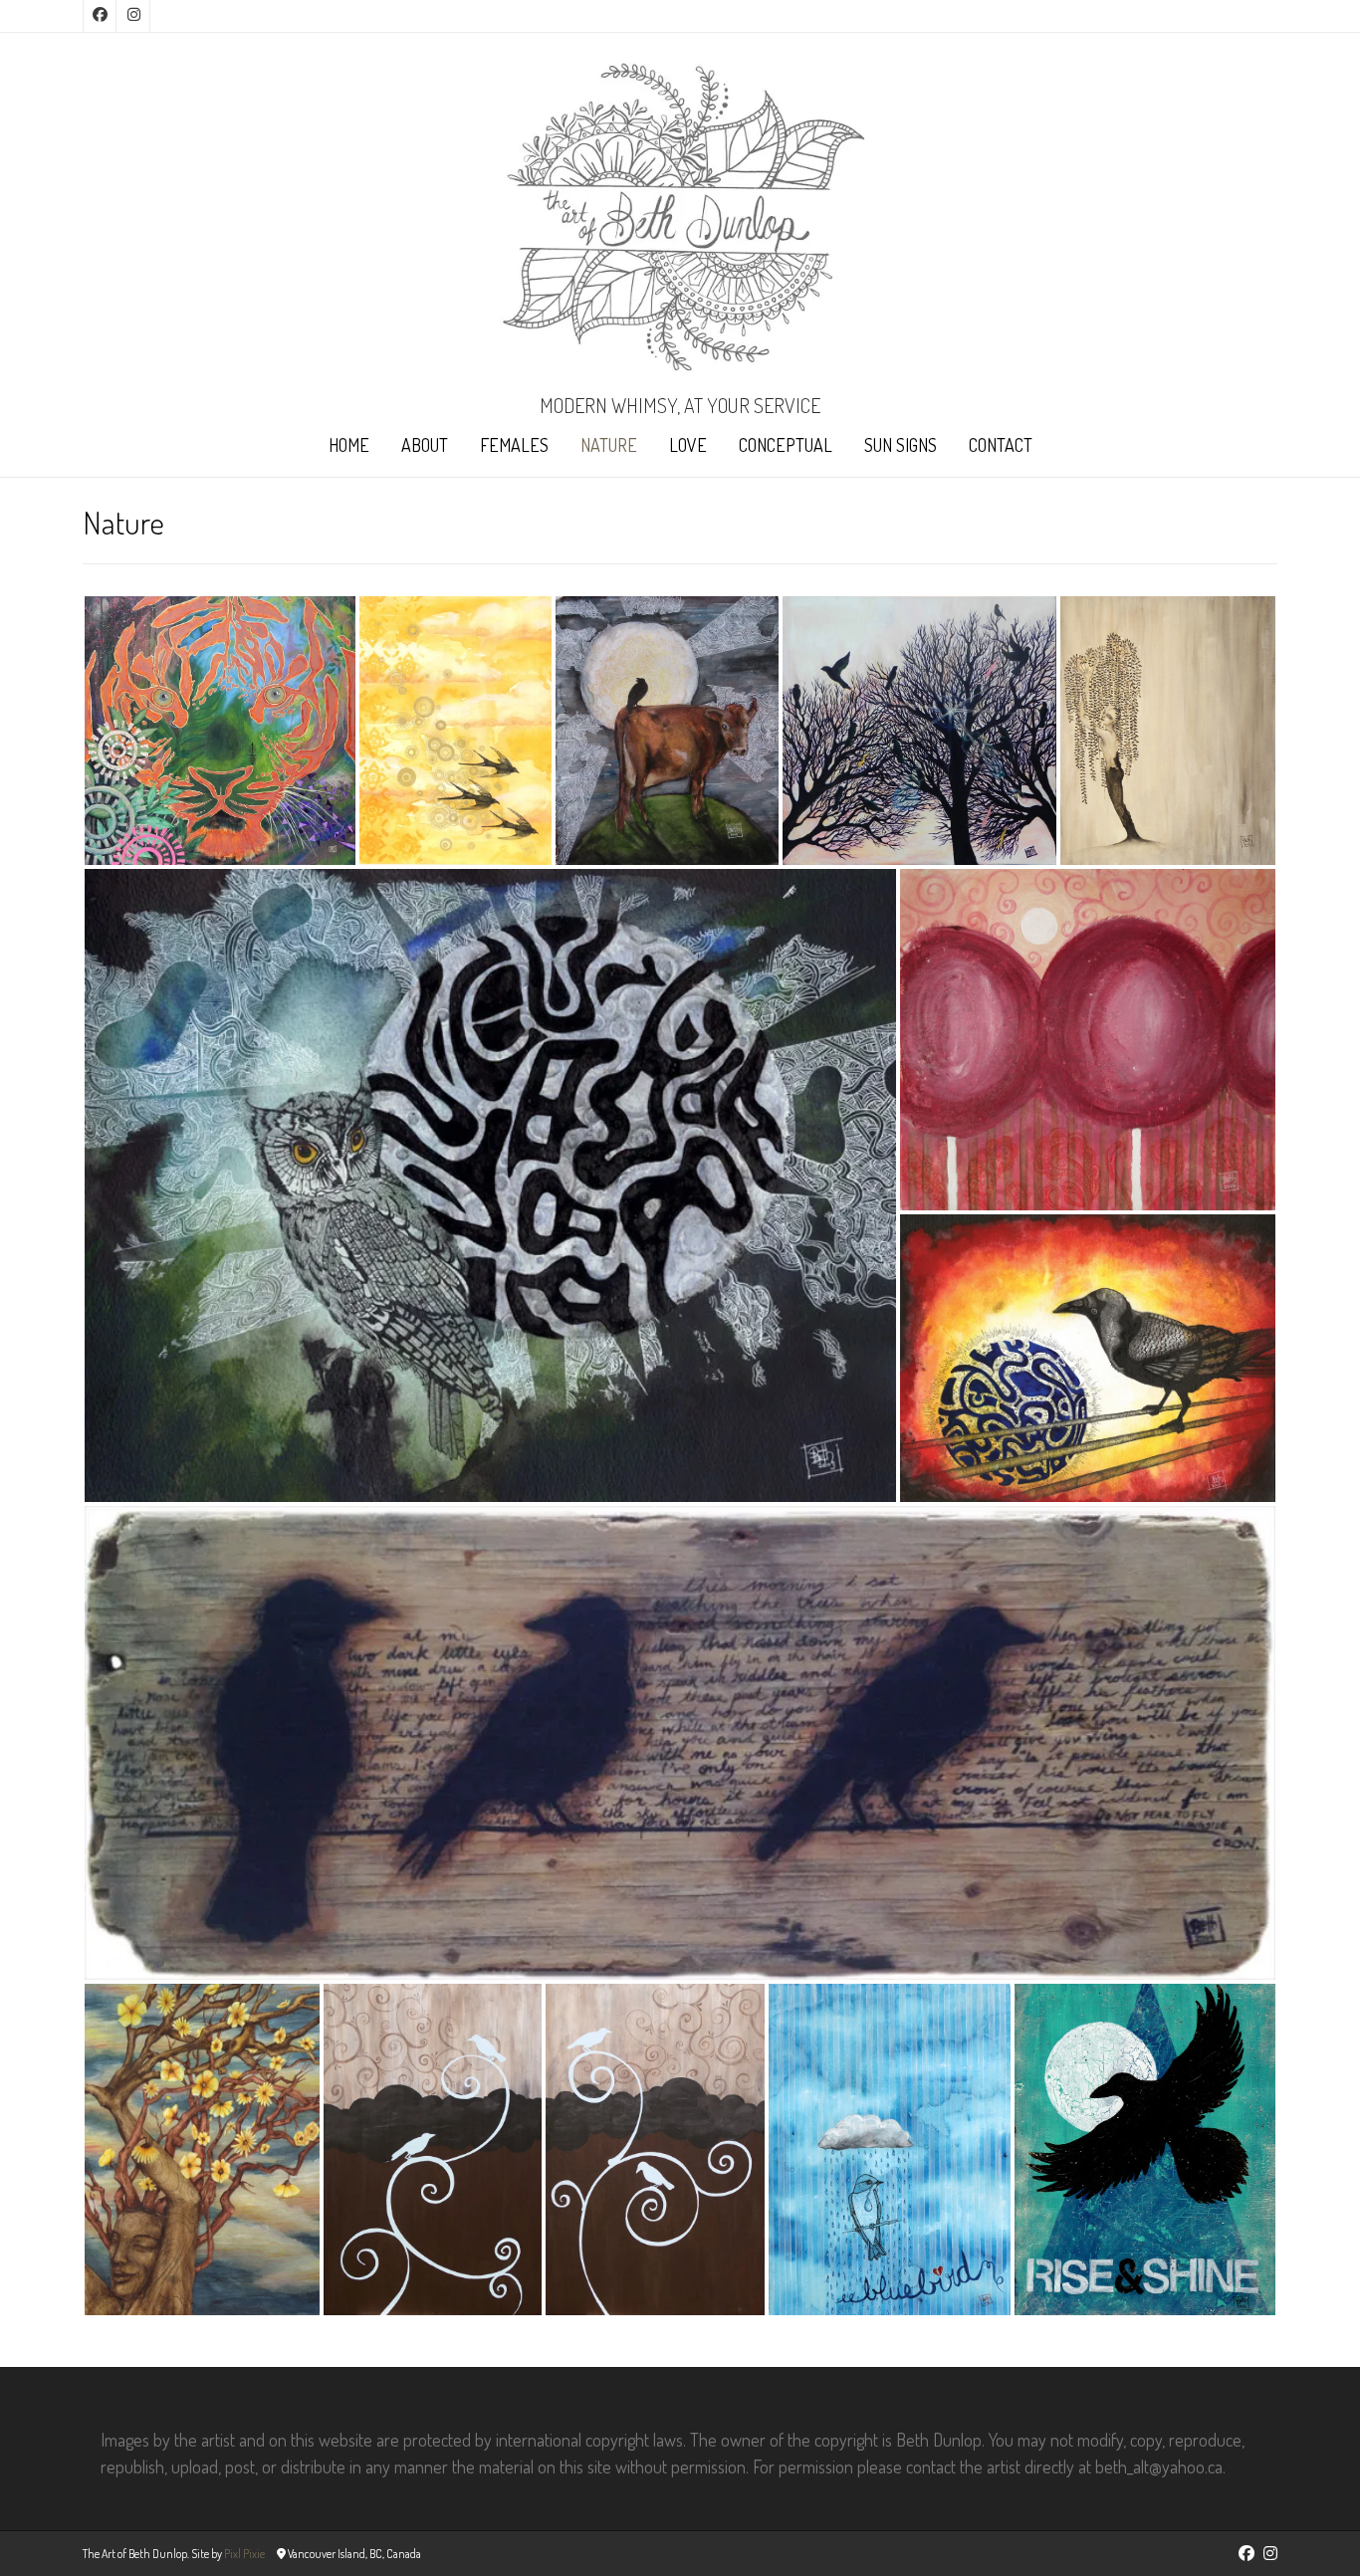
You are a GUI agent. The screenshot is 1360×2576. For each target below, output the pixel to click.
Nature (609, 445)
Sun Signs (901, 445)
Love (688, 445)
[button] (220, 731)
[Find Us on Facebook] (100, 16)
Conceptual (786, 445)
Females (514, 445)
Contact (1001, 445)
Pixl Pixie (244, 2554)
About (425, 445)
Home (349, 445)
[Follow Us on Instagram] (133, 16)
